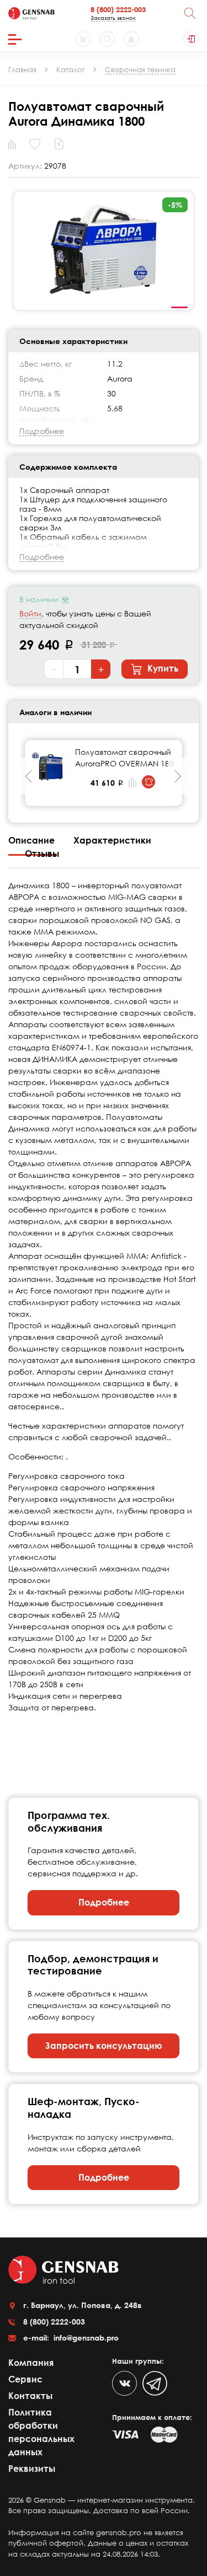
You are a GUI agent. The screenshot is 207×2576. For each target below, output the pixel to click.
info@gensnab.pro (85, 2338)
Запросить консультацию (104, 2046)
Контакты (30, 2396)
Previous (29, 776)
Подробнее (104, 1902)
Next (178, 776)
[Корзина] (83, 39)
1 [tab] (179, 308)
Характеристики (112, 840)
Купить (162, 668)
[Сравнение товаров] (131, 39)
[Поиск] (190, 13)
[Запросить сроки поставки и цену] (148, 782)
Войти (30, 613)
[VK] (124, 2383)
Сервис (25, 2379)
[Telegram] (155, 2383)
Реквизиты (32, 2468)
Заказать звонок (113, 18)
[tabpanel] (104, 251)
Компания (31, 2363)
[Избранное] (107, 39)
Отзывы (42, 854)
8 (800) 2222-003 (118, 9)
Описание (33, 840)
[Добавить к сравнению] (132, 782)
